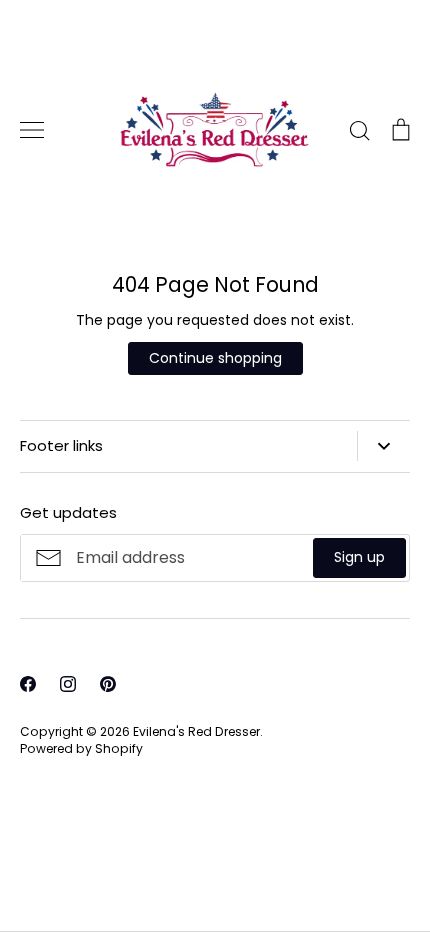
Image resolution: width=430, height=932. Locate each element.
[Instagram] (68, 684)
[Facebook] (28, 684)
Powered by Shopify (81, 748)
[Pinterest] (108, 684)
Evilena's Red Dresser (196, 731)
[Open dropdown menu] (383, 446)
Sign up (359, 557)
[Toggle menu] (32, 130)
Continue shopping (215, 358)
